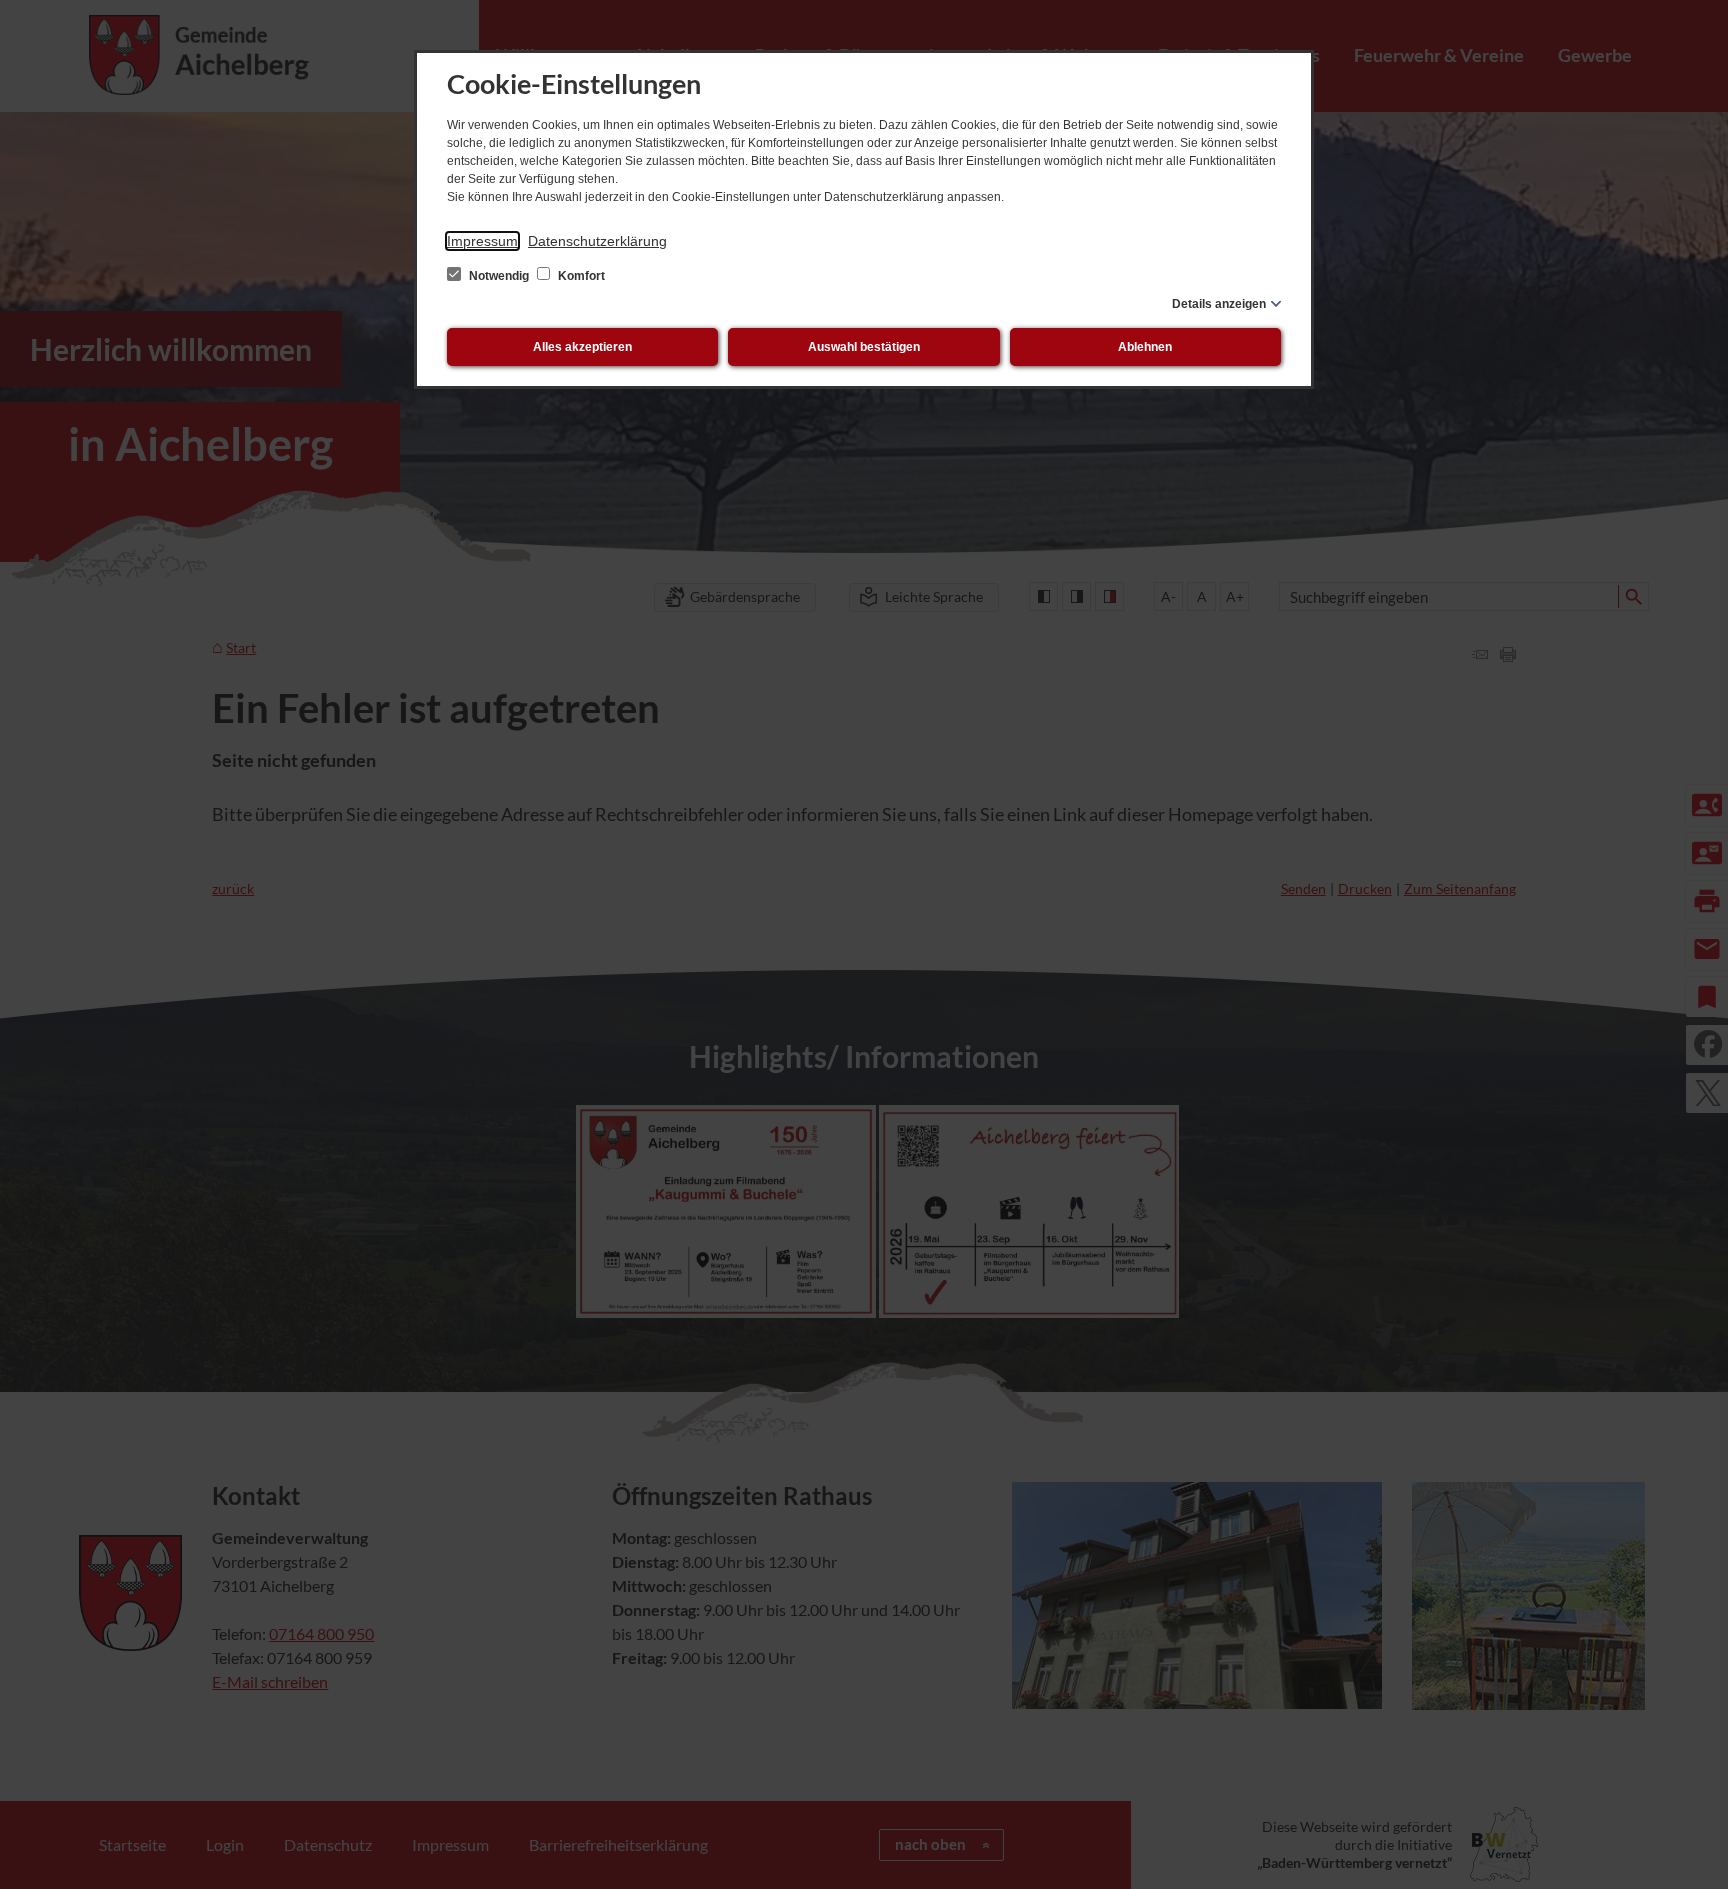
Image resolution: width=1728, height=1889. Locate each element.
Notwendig (499, 276)
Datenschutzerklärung (597, 241)
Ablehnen (1145, 347)
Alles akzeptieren (582, 347)
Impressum (482, 241)
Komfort (580, 276)
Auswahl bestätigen (864, 347)
